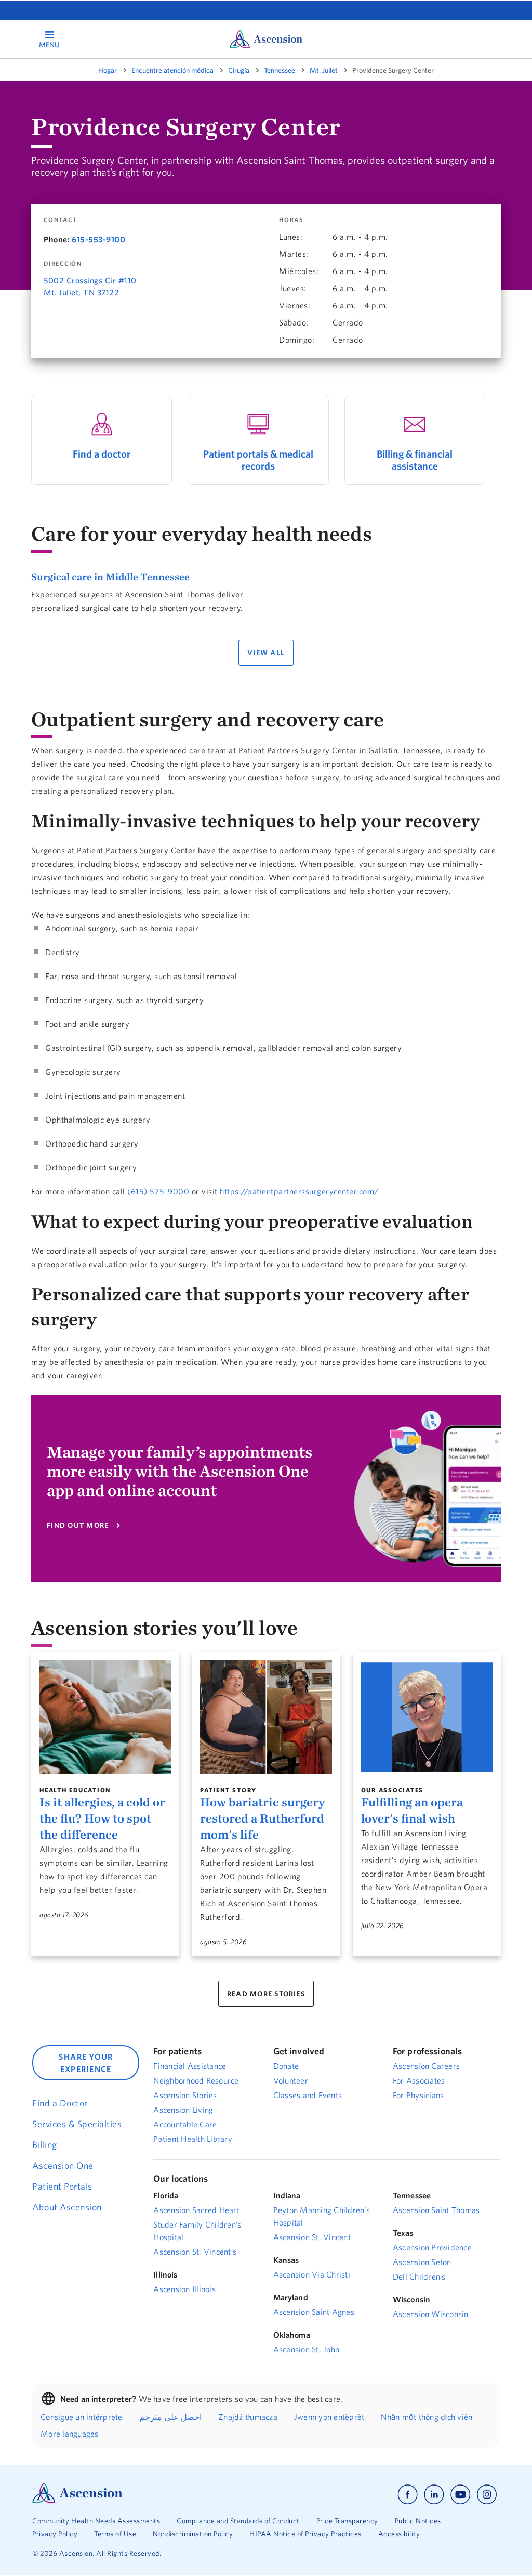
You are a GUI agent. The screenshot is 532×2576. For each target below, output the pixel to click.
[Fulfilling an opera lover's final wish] (427, 1717)
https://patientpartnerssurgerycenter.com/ (299, 1191)
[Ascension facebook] (408, 2495)
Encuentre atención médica (172, 70)
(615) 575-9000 (158, 1191)
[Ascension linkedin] (434, 2495)
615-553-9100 (98, 239)
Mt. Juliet (324, 70)
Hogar (108, 70)
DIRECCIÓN (63, 264)
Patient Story (228, 1790)
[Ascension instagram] (487, 2495)
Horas (291, 220)
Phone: (57, 239)
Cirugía (239, 70)
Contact (60, 220)
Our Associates (393, 1790)
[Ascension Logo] (77, 2501)
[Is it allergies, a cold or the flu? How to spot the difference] (105, 1717)
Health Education (75, 1790)
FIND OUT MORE (78, 1525)
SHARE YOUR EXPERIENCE (86, 2063)
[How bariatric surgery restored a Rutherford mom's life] (266, 1717)
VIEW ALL (266, 653)
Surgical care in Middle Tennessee (110, 576)
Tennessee (280, 70)
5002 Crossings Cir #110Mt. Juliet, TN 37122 (90, 286)
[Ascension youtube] (461, 2495)
